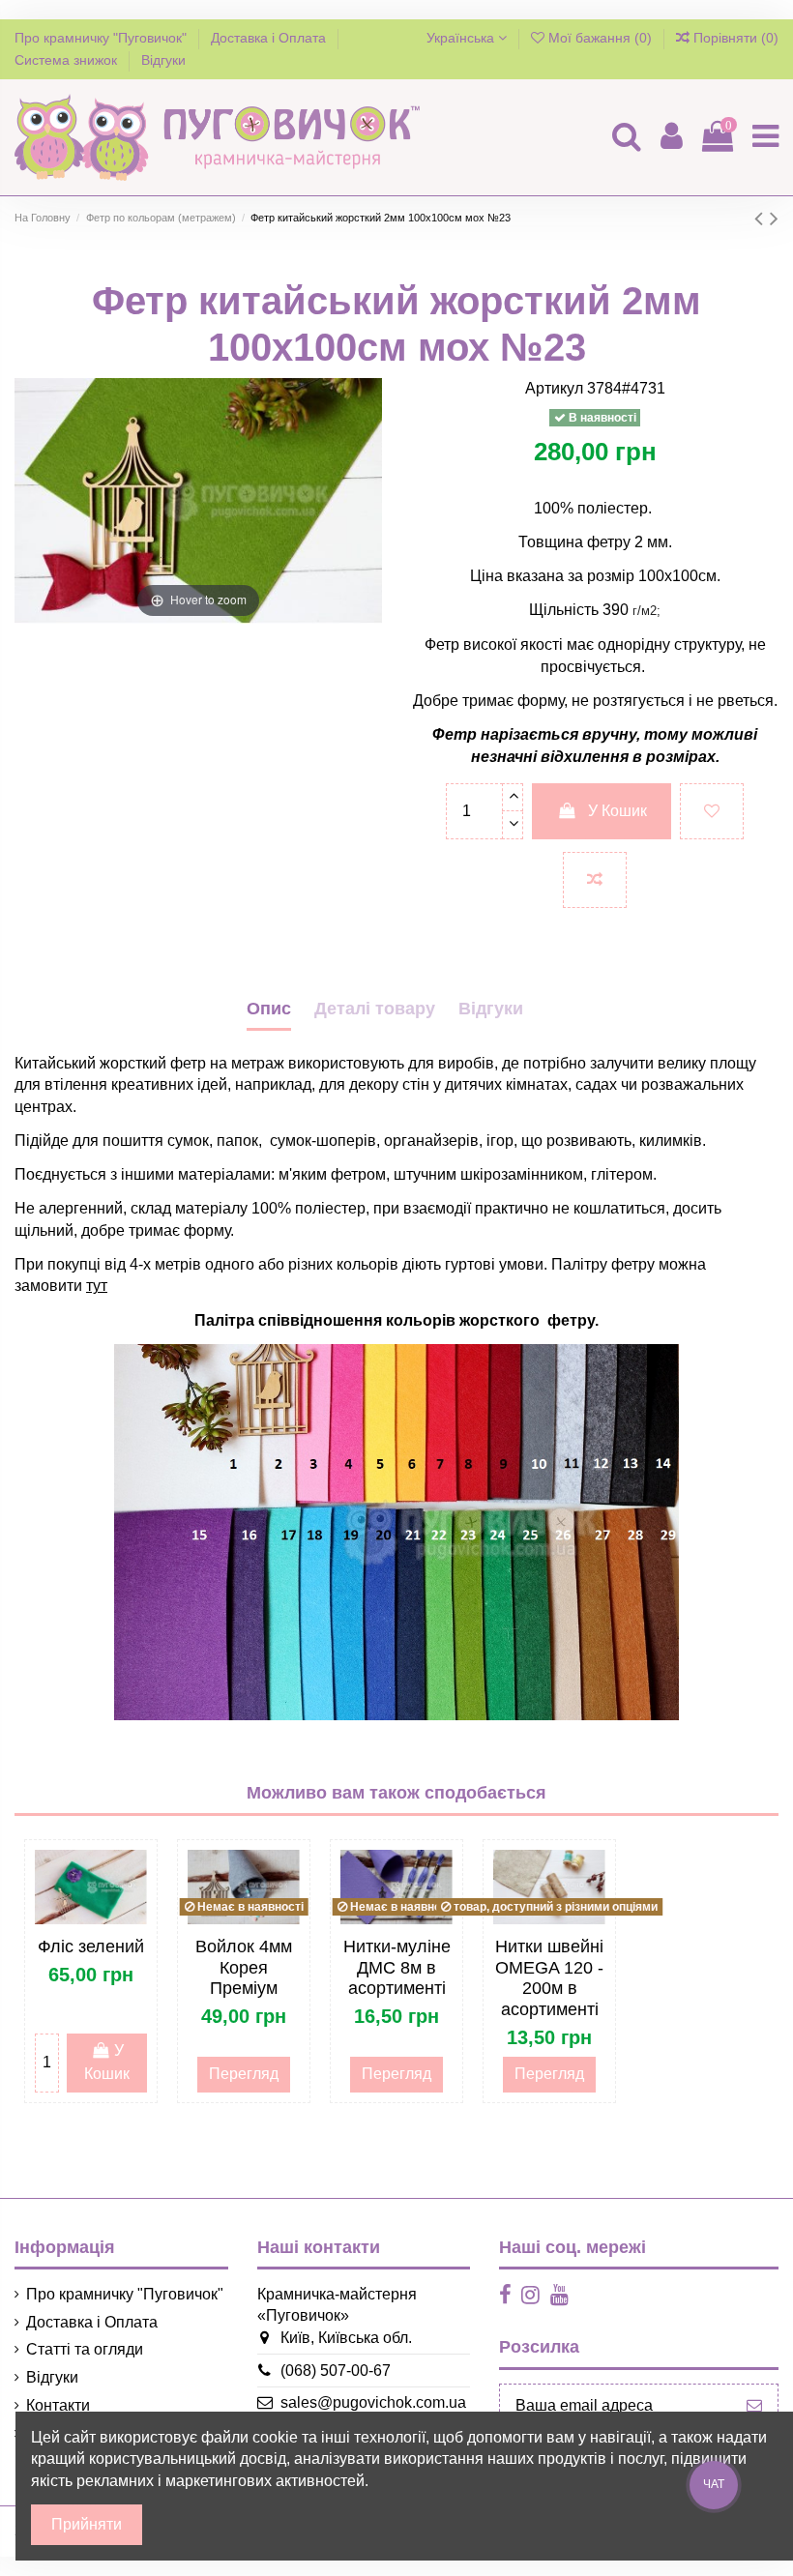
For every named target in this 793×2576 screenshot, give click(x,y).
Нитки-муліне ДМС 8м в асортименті (397, 1967)
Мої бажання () (600, 38)
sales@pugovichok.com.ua (373, 2402)
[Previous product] (762, 218)
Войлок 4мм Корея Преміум (244, 1967)
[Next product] (774, 218)
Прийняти (87, 2524)
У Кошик (617, 811)
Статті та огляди (85, 2349)
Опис (269, 1009)
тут (97, 1286)
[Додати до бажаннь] (712, 811)
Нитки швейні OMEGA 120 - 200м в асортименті (549, 1978)
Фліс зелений (91, 1947)
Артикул (554, 388)
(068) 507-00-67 (336, 2371)
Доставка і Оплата (270, 38)
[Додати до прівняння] (595, 880)
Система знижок (68, 60)
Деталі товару (375, 1009)
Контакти (58, 2405)
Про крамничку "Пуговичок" (103, 38)
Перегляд (244, 2074)
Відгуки (163, 60)
